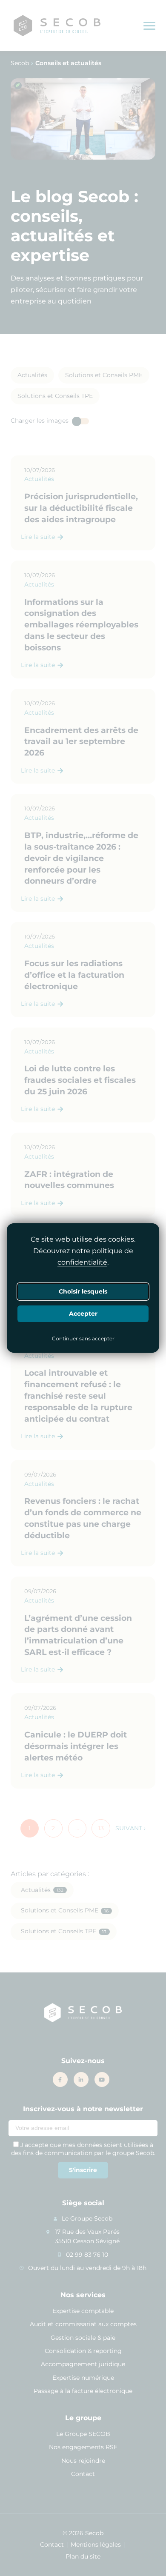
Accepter (83, 1313)
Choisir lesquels (83, 1291)
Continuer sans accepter (83, 1339)
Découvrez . (83, 1257)
